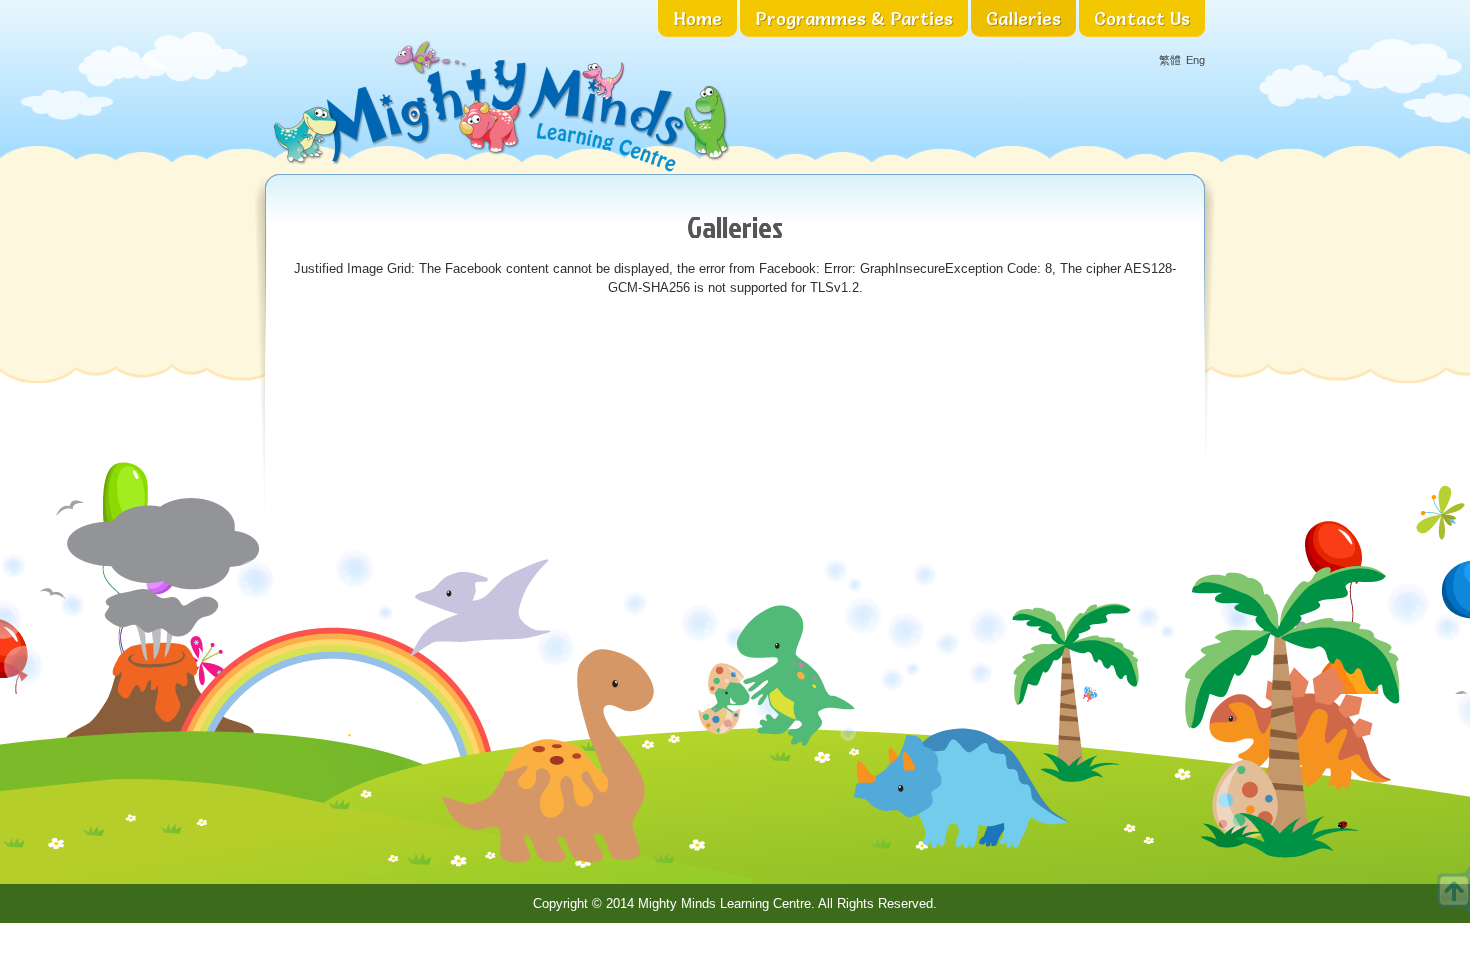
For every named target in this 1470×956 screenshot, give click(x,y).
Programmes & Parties (854, 18)
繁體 (1170, 60)
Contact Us (1142, 18)
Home (697, 18)
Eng (1195, 60)
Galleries (1023, 18)
